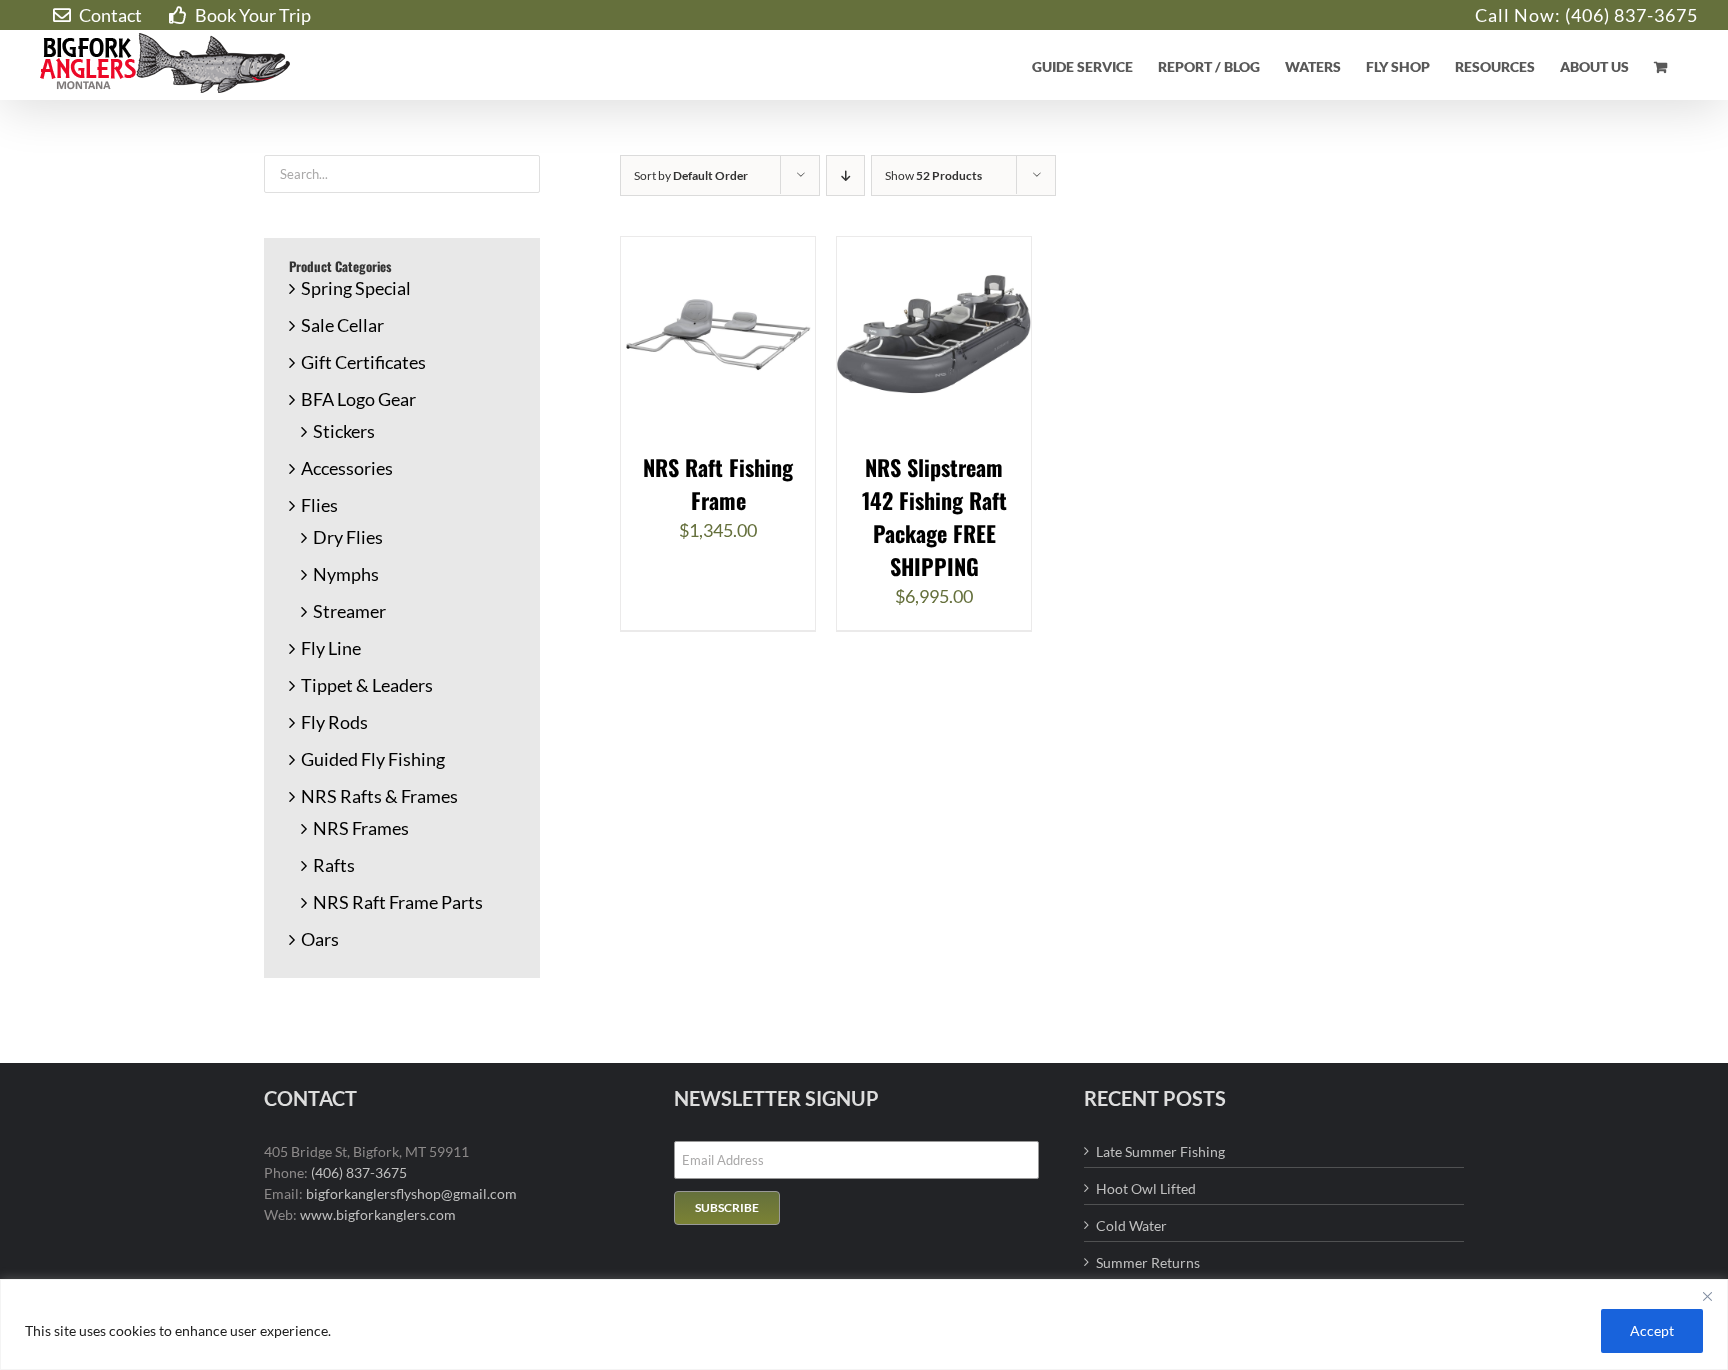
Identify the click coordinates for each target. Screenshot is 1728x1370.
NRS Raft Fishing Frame (718, 483)
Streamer (349, 611)
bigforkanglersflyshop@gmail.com (411, 1193)
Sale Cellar (342, 325)
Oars (320, 939)
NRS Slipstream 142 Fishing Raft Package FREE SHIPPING (934, 516)
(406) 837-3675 (1631, 15)
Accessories (347, 468)
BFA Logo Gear (358, 399)
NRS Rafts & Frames (379, 796)
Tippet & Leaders (367, 685)
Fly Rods (334, 722)
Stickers (344, 431)
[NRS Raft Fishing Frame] (718, 250)
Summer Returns (1148, 1262)
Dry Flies (348, 537)
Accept (1652, 1330)
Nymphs (346, 574)
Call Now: (1520, 15)
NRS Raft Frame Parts (398, 902)
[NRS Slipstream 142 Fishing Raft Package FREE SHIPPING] (934, 250)
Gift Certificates (363, 362)
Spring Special (356, 288)
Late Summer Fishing (1160, 1151)
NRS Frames (361, 828)
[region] (864, 1324)
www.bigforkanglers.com (378, 1214)
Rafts (334, 865)
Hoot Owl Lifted (1146, 1188)
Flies (319, 505)
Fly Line (331, 648)
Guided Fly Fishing (373, 759)
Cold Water (1131, 1225)
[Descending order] (845, 175)
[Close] (1707, 1296)
